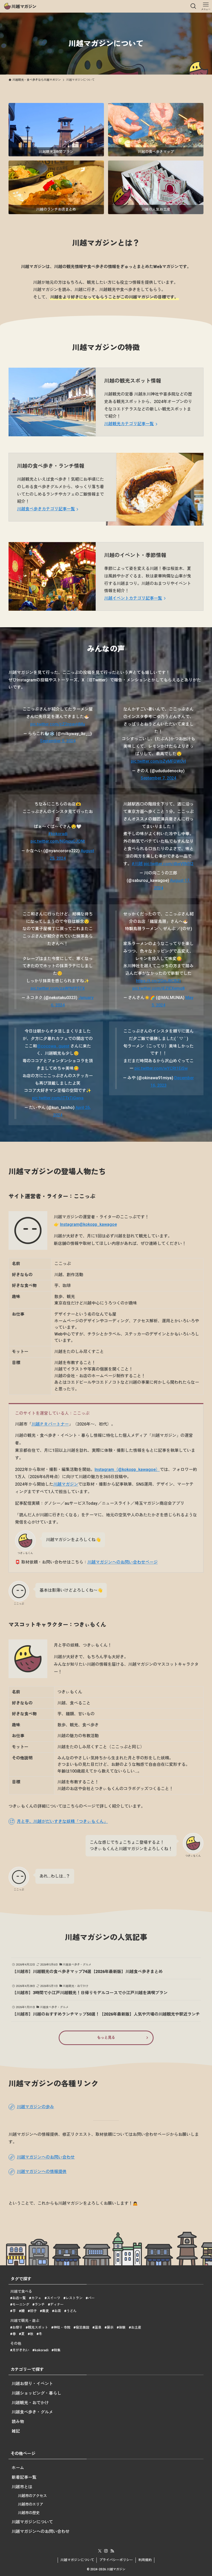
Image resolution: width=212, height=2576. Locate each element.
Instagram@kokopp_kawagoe (88, 1224)
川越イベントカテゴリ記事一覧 (133, 598)
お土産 (136, 2327)
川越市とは (22, 2487)
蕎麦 (46, 2311)
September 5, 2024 (58, 741)
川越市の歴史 (29, 2513)
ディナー (57, 2304)
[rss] (112, 2551)
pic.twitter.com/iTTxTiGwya (58, 1098)
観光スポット (38, 2327)
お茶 (58, 2311)
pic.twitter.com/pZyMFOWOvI (158, 761)
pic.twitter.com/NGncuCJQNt (58, 841)
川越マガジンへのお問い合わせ (41, 2531)
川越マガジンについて (32, 2522)
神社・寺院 (62, 2327)
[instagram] (106, 2551)
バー (91, 2298)
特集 (57, 2350)
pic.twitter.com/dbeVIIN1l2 (169, 864)
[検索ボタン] (193, 6)
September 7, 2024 (158, 778)
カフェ (36, 2298)
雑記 (16, 2431)
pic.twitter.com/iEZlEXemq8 (158, 988)
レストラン (74, 2298)
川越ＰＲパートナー (50, 1424)
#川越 (137, 864)
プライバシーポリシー (116, 2560)
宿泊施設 (82, 2327)
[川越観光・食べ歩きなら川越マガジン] (20, 6)
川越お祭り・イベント (32, 2384)
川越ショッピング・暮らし (36, 2393)
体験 (122, 2327)
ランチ (40, 2304)
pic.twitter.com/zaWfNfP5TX (58, 988)
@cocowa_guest (53, 1046)
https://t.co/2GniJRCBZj (158, 981)
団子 (33, 2311)
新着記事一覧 (24, 2477)
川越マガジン (66, 1484)
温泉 (98, 2327)
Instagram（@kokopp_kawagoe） (127, 1470)
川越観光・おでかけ (30, 2403)
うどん (71, 2311)
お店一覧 (19, 2298)
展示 (110, 2327)
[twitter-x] (100, 2551)
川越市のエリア (31, 2504)
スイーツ (54, 2298)
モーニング (21, 2304)
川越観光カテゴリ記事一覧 (129, 424)
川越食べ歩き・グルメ (32, 2412)
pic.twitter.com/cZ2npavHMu (58, 724)
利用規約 (145, 2560)
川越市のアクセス (32, 2496)
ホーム (18, 2468)
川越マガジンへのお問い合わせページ (123, 1562)
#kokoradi (58, 834)
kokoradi (41, 2350)
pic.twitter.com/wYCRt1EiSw (161, 1068)
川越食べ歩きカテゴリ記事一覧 (46, 509)
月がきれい (21, 2350)
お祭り (17, 2327)
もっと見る (106, 2038)
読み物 (18, 2422)
